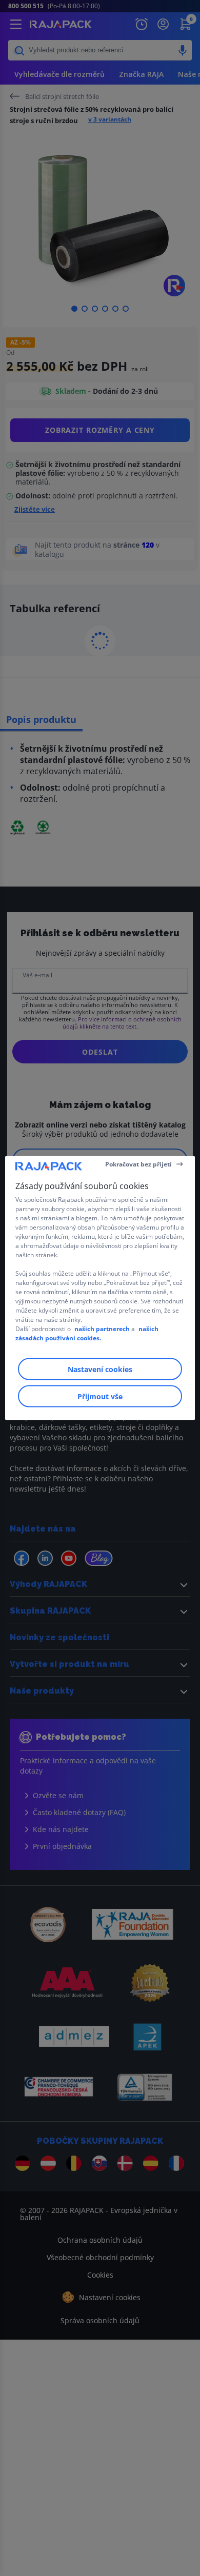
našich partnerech (102, 1329)
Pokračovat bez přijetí (138, 1164)
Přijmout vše (100, 1396)
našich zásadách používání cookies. (87, 1333)
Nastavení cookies (100, 1369)
